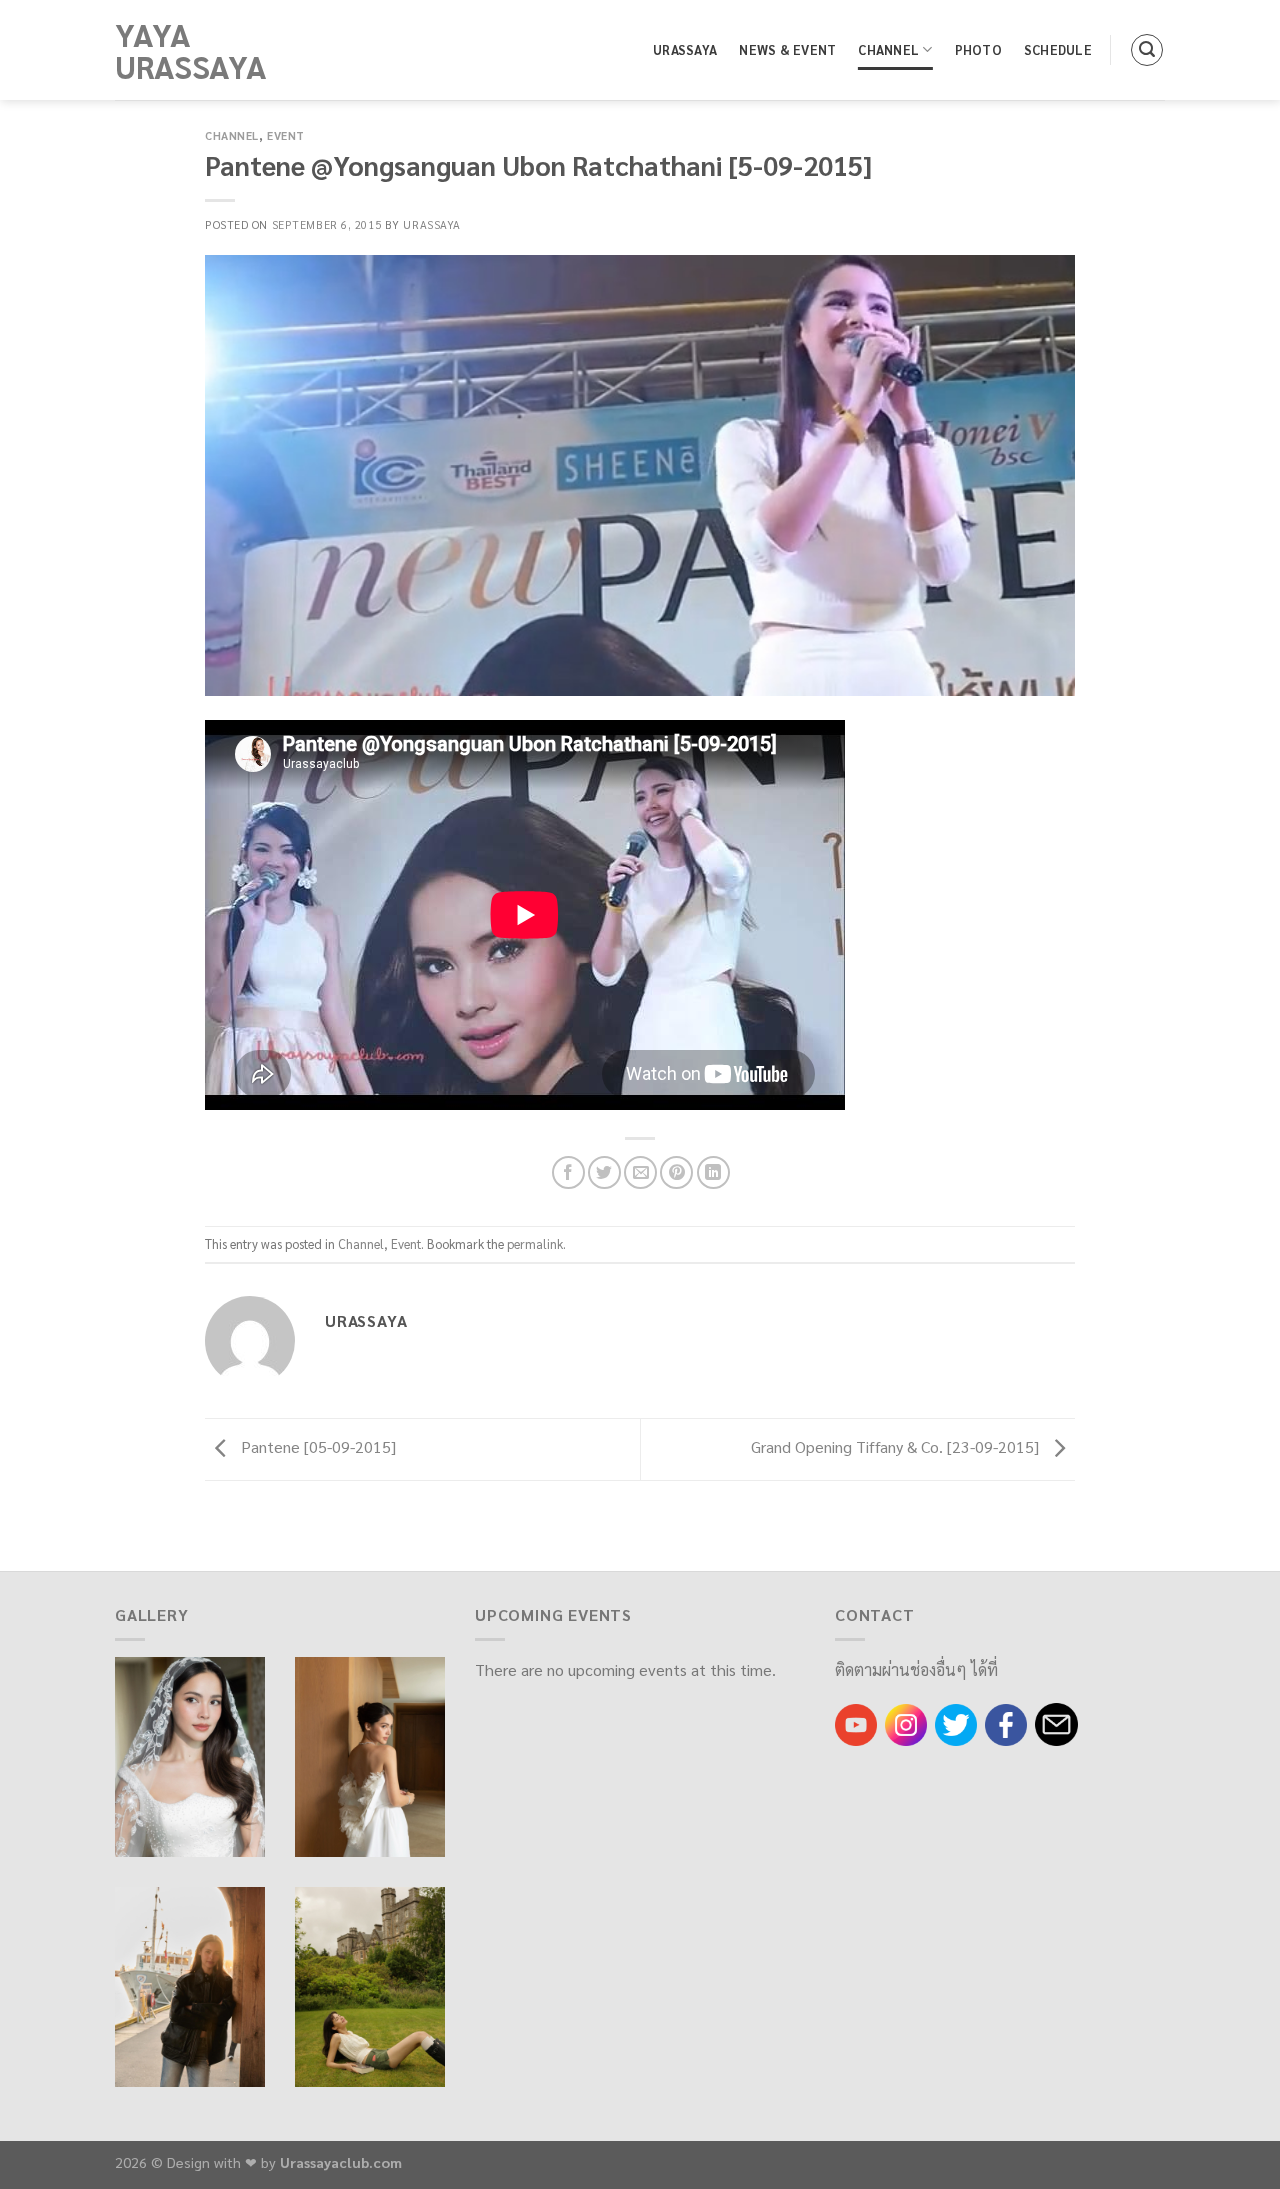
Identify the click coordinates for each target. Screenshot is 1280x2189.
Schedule (1058, 49)
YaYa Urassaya (191, 50)
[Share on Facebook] (568, 1172)
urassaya (431, 224)
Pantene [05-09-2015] (316, 1446)
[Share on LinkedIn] (713, 1172)
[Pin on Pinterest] (676, 1172)
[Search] (1147, 50)
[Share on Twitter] (604, 1172)
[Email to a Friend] (640, 1172)
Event (286, 135)
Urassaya (685, 49)
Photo (978, 49)
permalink (535, 1243)
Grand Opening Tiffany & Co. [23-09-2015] (897, 1446)
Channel (888, 49)
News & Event (787, 49)
